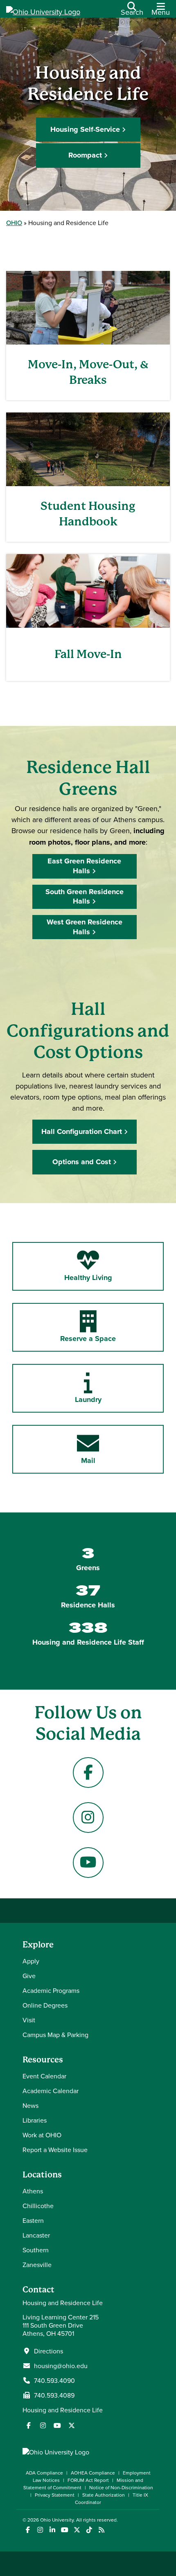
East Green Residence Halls (84, 866)
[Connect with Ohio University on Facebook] (28, 2530)
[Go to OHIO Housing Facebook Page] (88, 1773)
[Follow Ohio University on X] (77, 2530)
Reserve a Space (88, 1339)
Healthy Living (88, 1278)
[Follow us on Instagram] (43, 2425)
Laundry (88, 1400)
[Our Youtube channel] (57, 2425)
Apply (31, 1961)
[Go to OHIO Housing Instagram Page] (88, 1818)
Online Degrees (45, 2005)
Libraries (35, 2120)
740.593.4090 (54, 2380)
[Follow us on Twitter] (72, 2425)
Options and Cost (82, 1162)
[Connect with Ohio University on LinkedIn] (52, 2530)
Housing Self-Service (85, 129)
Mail (88, 1460)
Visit (29, 2020)
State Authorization (104, 2495)
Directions (49, 2351)
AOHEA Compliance (93, 2473)
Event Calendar (44, 2076)
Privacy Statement (55, 2495)
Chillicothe (38, 2206)
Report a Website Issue (55, 2150)
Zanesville (37, 2265)
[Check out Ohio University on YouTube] (64, 2530)
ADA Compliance (44, 2473)
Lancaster (36, 2235)
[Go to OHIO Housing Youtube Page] (88, 1863)
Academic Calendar (51, 2091)
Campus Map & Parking (55, 2035)
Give (29, 1976)
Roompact (85, 155)
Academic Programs (51, 1990)
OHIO (14, 223)
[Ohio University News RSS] (101, 2530)
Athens (33, 2191)
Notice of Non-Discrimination (121, 2487)
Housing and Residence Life (63, 2410)
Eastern (33, 2220)
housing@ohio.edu (61, 2366)
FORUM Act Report (88, 2480)
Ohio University (57, 2520)
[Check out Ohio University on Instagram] (40, 2530)
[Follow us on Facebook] (29, 2425)
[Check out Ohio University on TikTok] (89, 2530)
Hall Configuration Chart (82, 1131)
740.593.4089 (54, 2395)
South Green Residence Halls (85, 896)
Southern (36, 2250)
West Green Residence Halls (85, 927)
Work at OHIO (42, 2135)
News (30, 2105)
